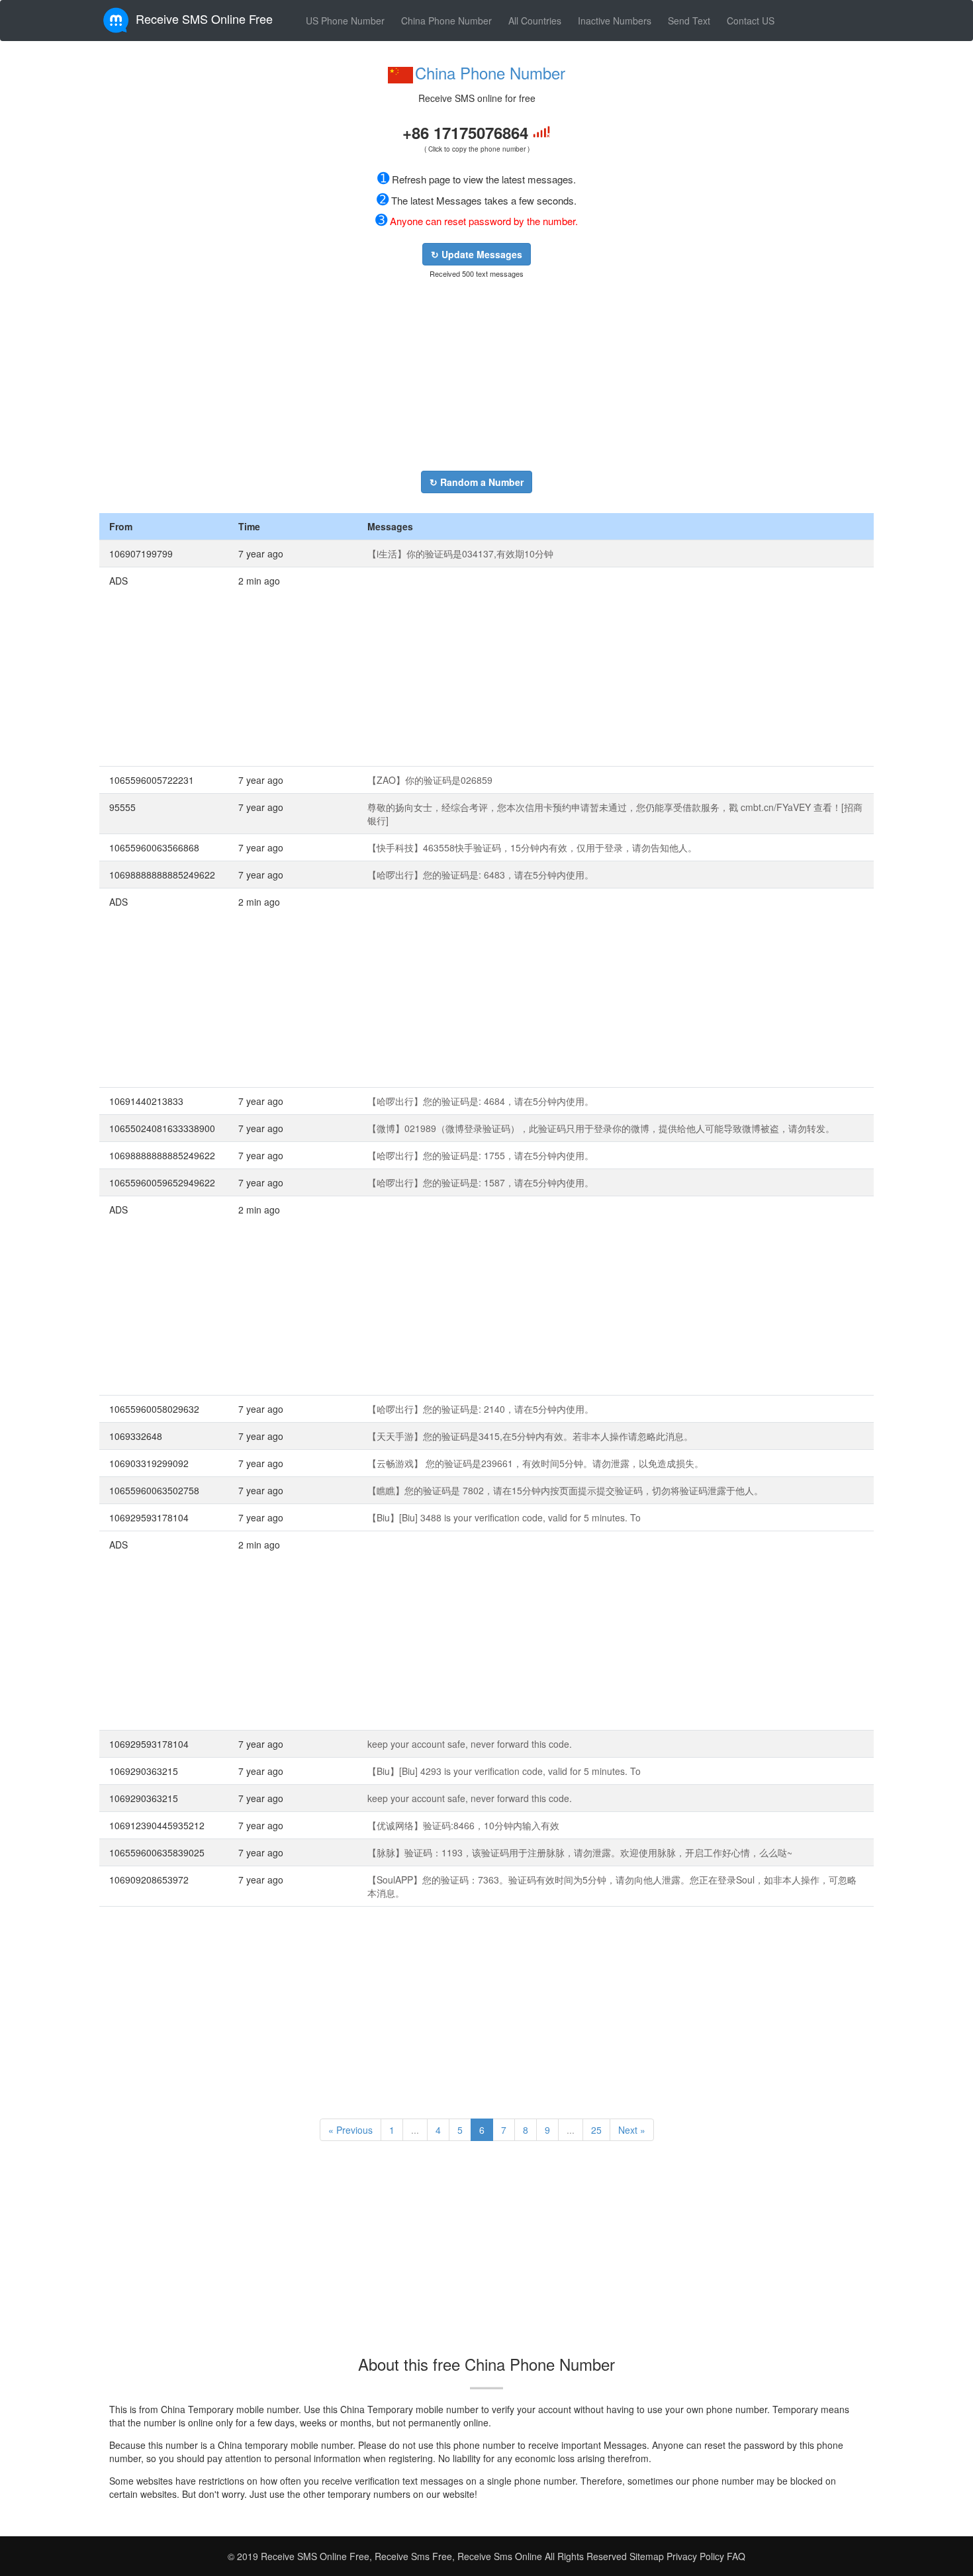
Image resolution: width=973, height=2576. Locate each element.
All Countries (535, 21)
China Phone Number (446, 21)
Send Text (689, 21)
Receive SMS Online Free (204, 19)
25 (596, 2130)
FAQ (736, 2556)
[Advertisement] (477, 375)
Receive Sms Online (500, 2556)
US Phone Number (345, 21)
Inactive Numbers (615, 21)
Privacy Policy (694, 2556)
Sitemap (647, 2556)
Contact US (751, 21)
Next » (632, 2130)
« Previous (350, 2130)
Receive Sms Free (412, 2556)
